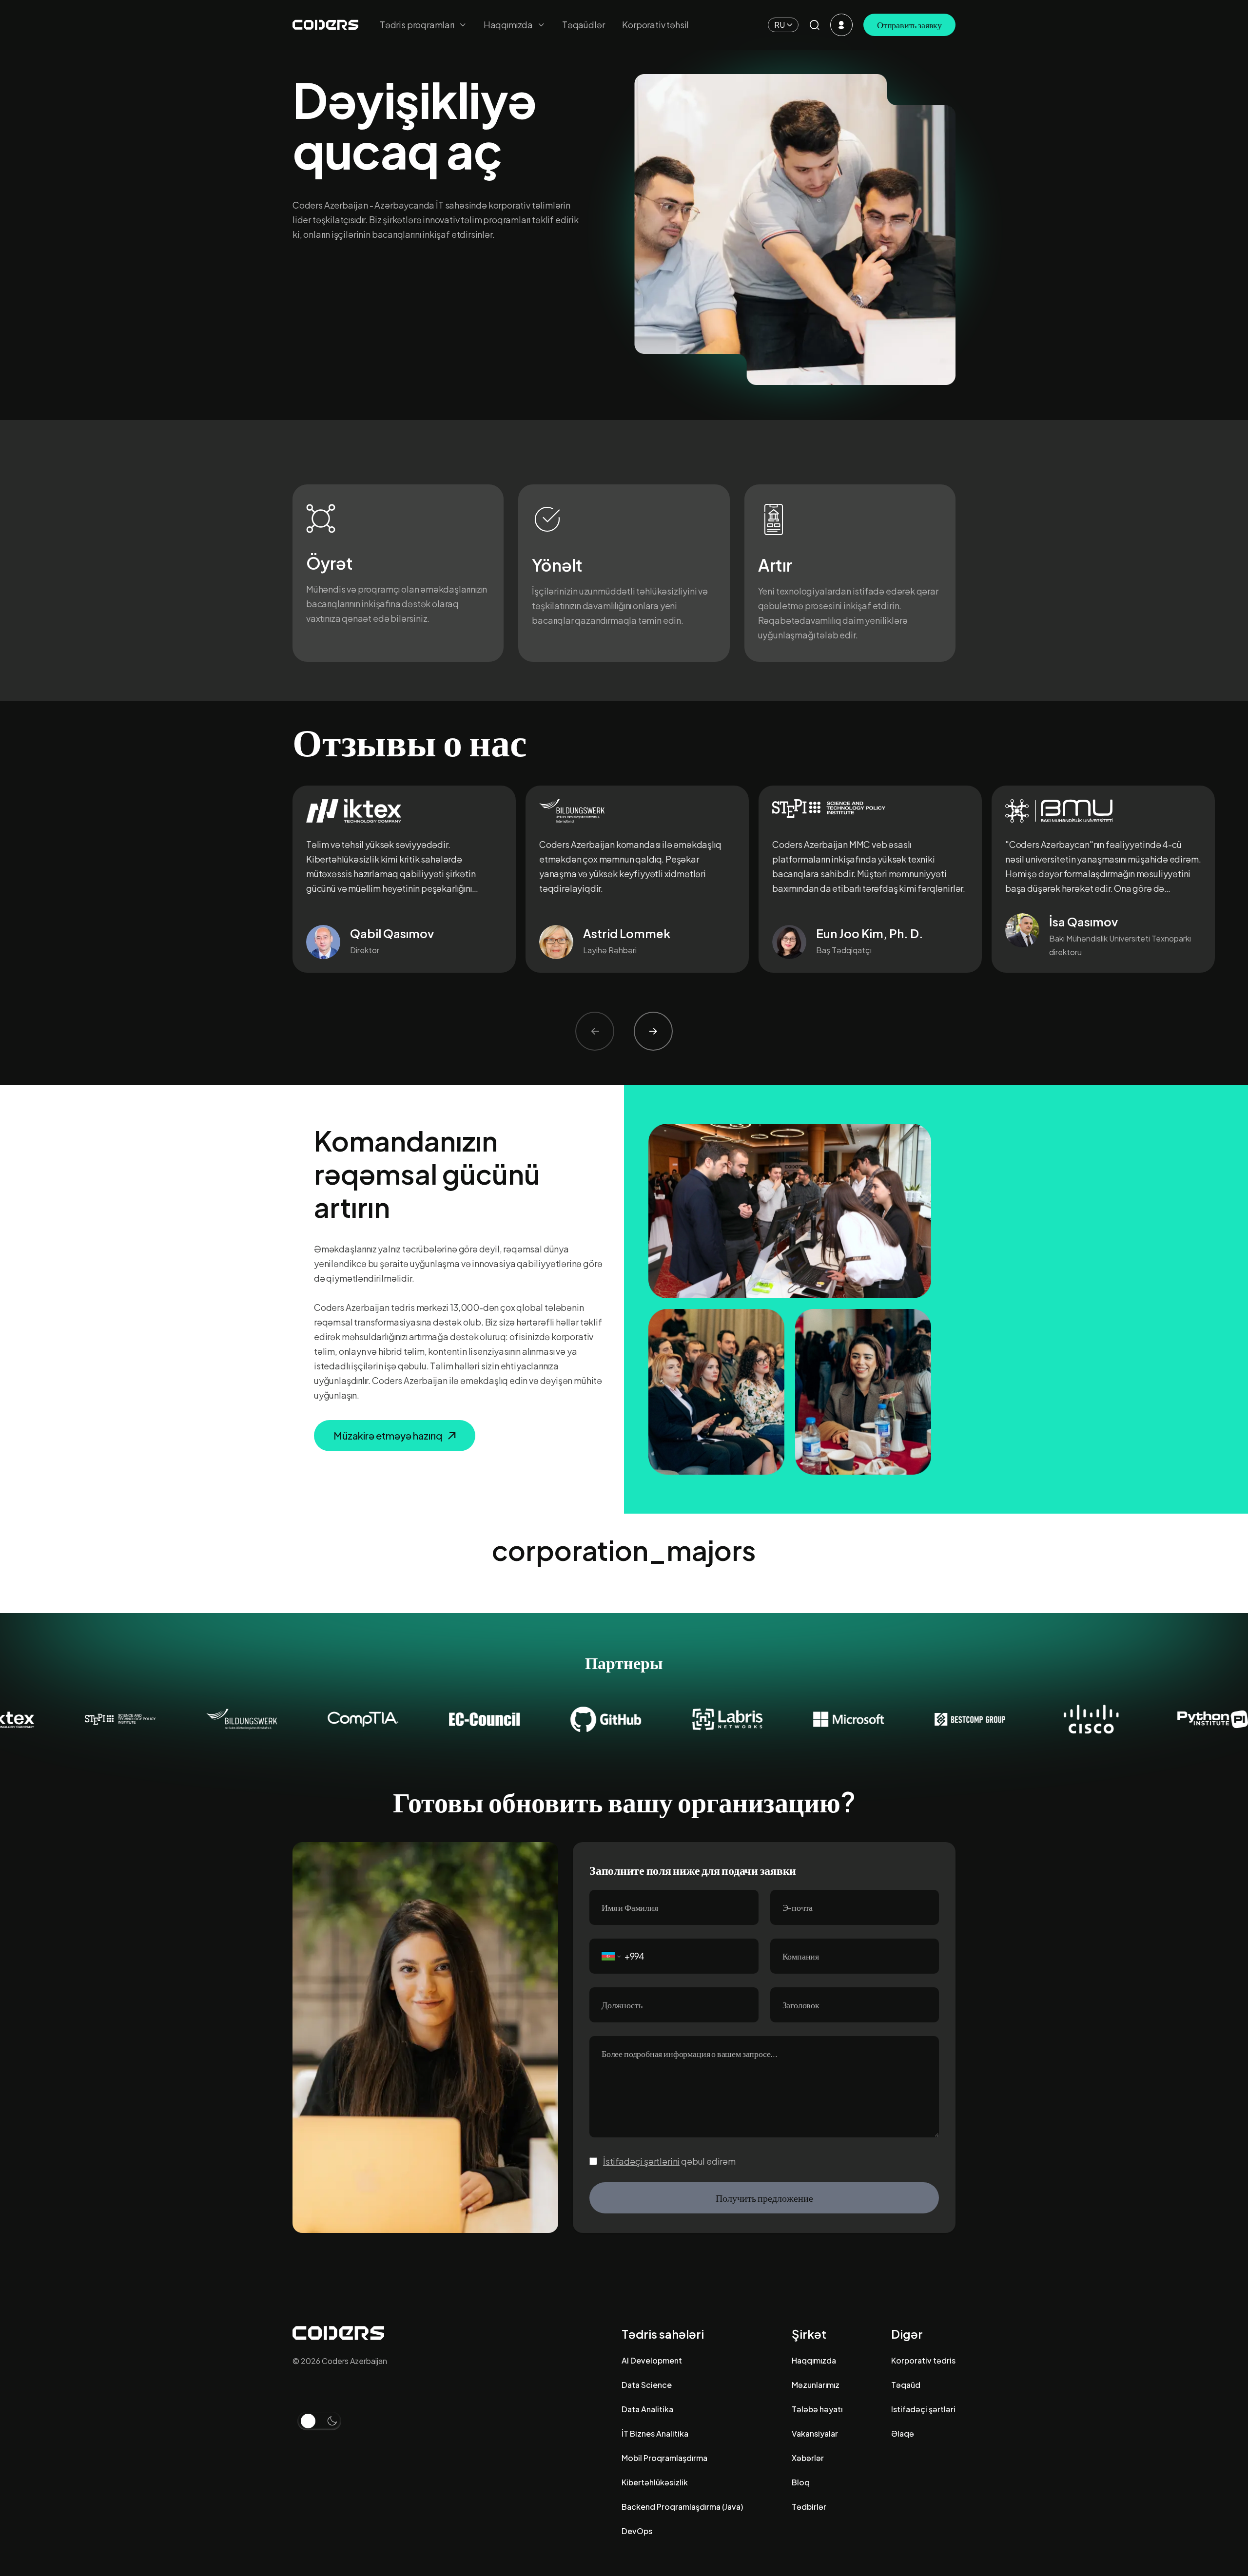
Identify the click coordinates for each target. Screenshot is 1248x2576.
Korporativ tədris (923, 2360)
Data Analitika (647, 2409)
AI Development (652, 2360)
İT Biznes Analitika (655, 2433)
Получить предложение (764, 2198)
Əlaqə (903, 2433)
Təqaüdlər (583, 25)
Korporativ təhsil (655, 25)
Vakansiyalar (815, 2433)
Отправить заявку (909, 25)
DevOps (637, 2531)
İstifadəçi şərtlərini (641, 2161)
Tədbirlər (809, 2507)
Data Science (647, 2385)
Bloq (801, 2482)
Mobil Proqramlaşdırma (664, 2458)
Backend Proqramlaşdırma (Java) (682, 2507)
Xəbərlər (808, 2458)
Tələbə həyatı (817, 2409)
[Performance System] (841, 25)
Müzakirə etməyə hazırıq (388, 1435)
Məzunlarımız (816, 2385)
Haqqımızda (814, 2360)
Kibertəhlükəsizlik (655, 2482)
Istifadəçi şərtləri (923, 2409)
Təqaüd (906, 2385)
